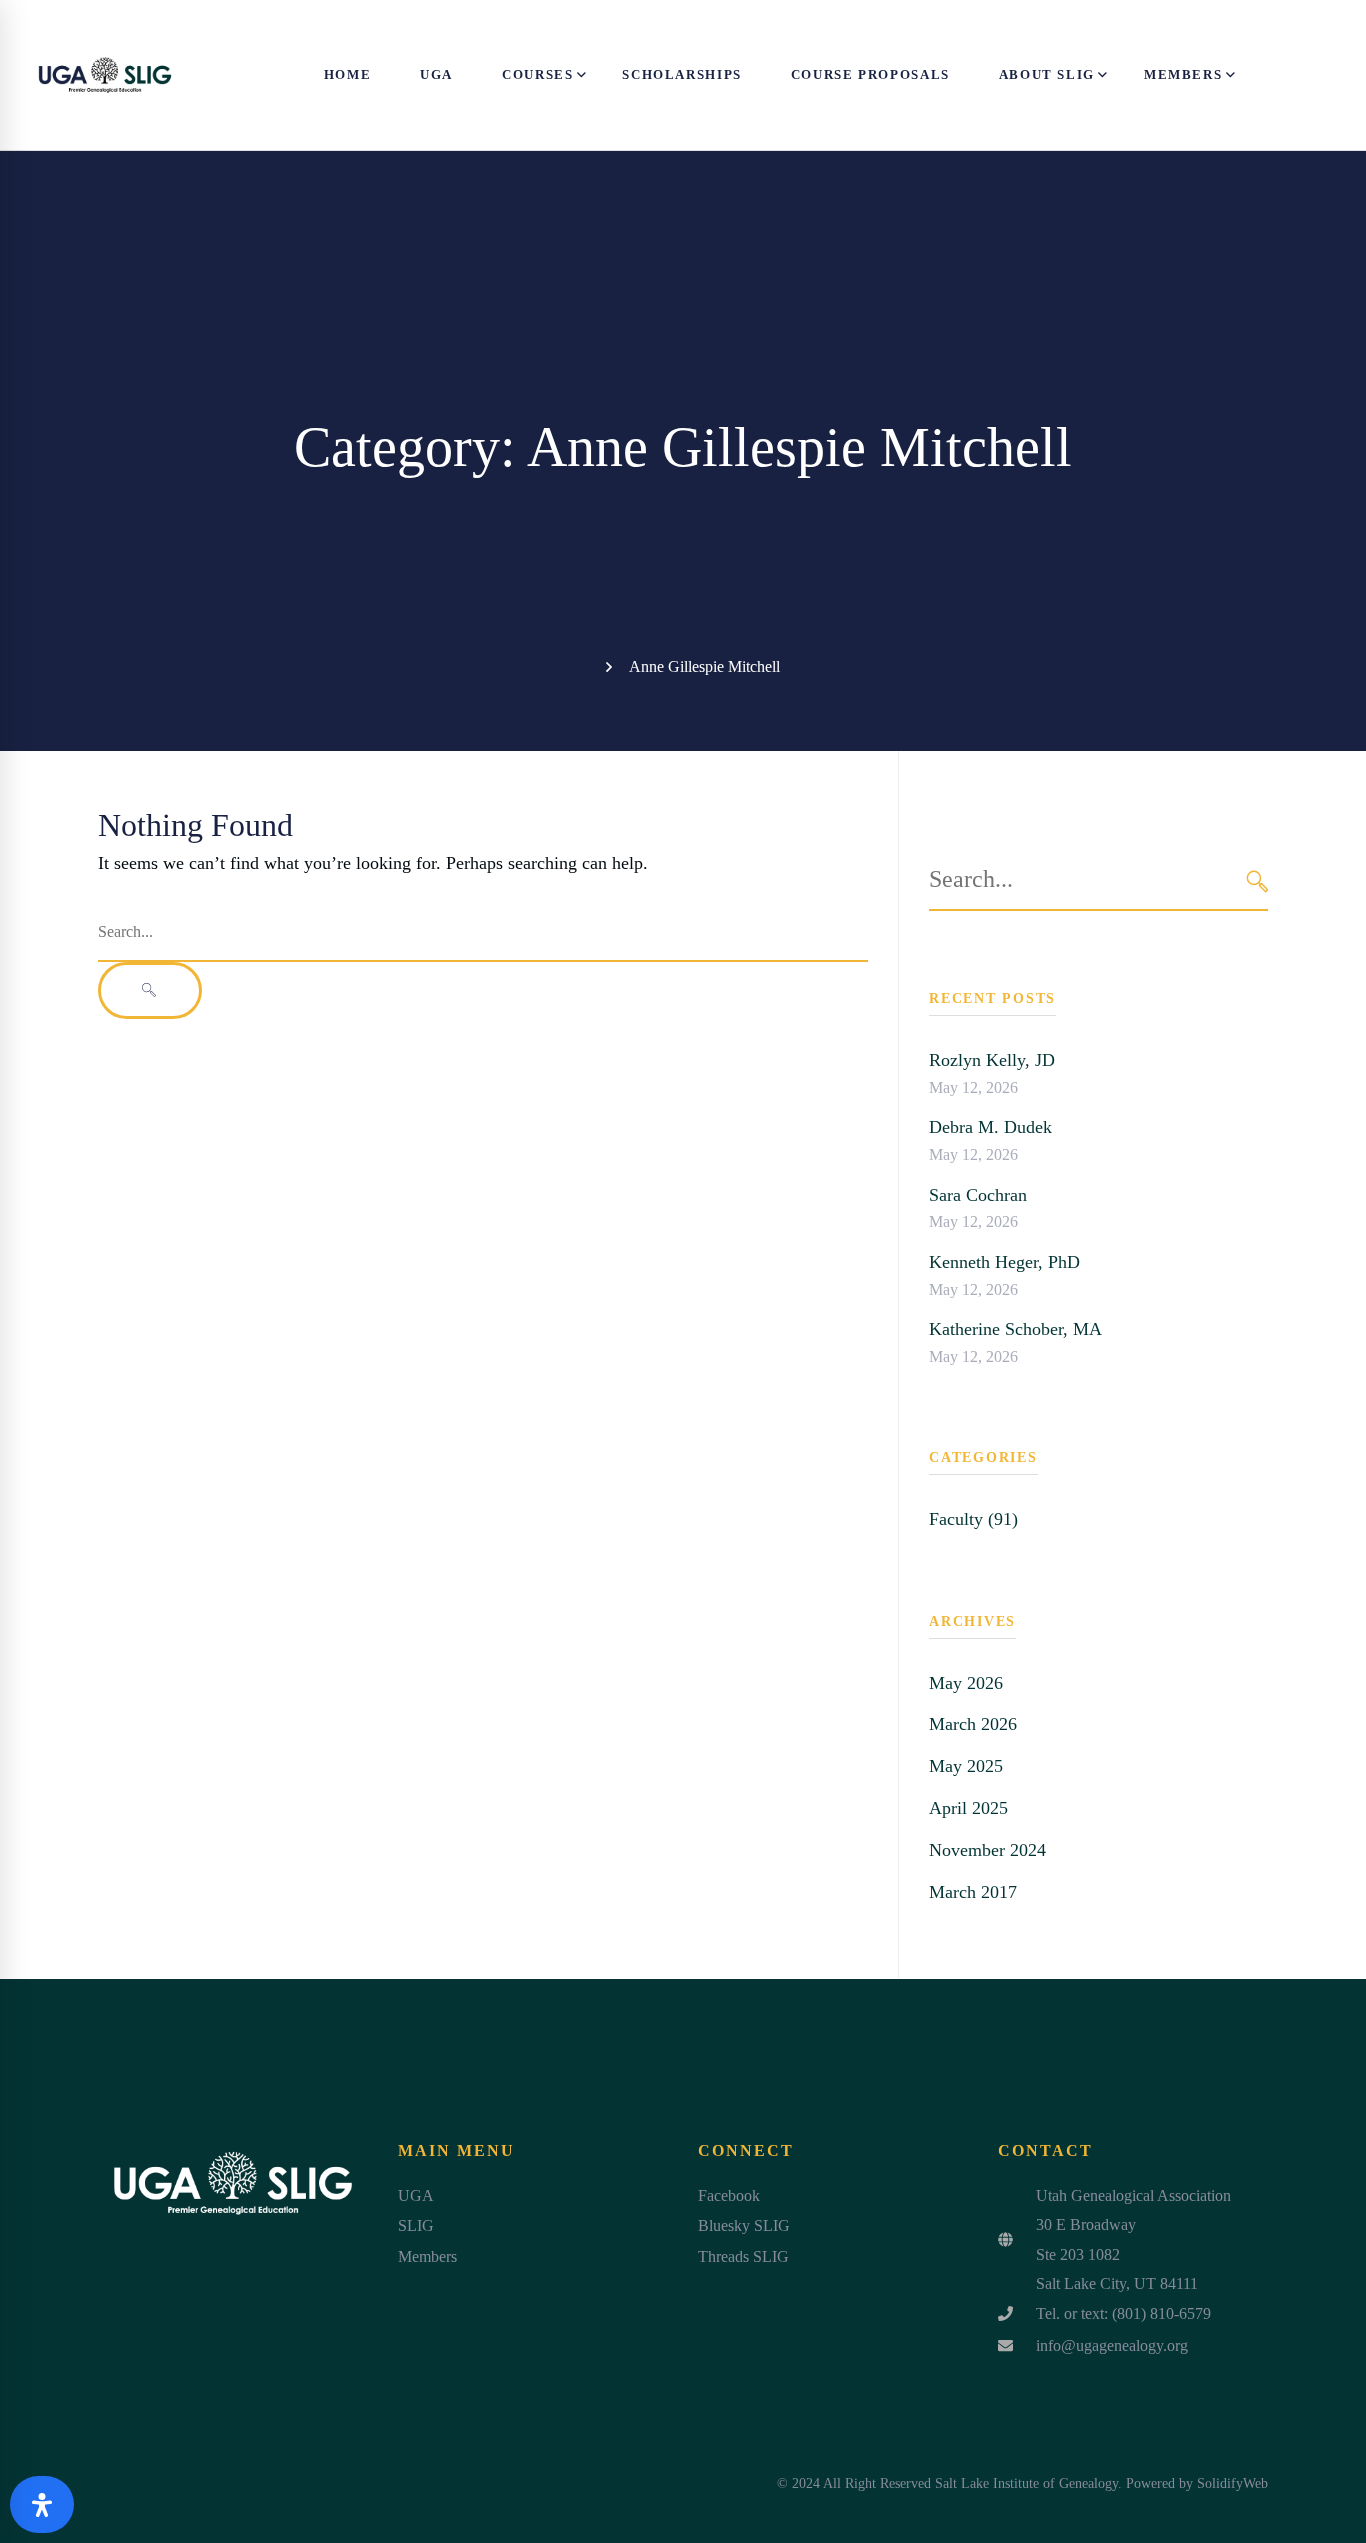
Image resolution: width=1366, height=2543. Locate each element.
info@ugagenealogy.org (1112, 2345)
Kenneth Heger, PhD (1004, 1262)
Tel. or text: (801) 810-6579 (1123, 2313)
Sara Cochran (978, 1195)
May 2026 (966, 1683)
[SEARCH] (1257, 880)
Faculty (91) (973, 1519)
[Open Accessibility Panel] (42, 2504)
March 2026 (973, 1724)
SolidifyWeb (1232, 2483)
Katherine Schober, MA (1015, 1329)
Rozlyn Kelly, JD (992, 1060)
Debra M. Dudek (990, 1127)
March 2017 (973, 1892)
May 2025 (966, 1766)
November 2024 (987, 1850)
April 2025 (968, 1808)
